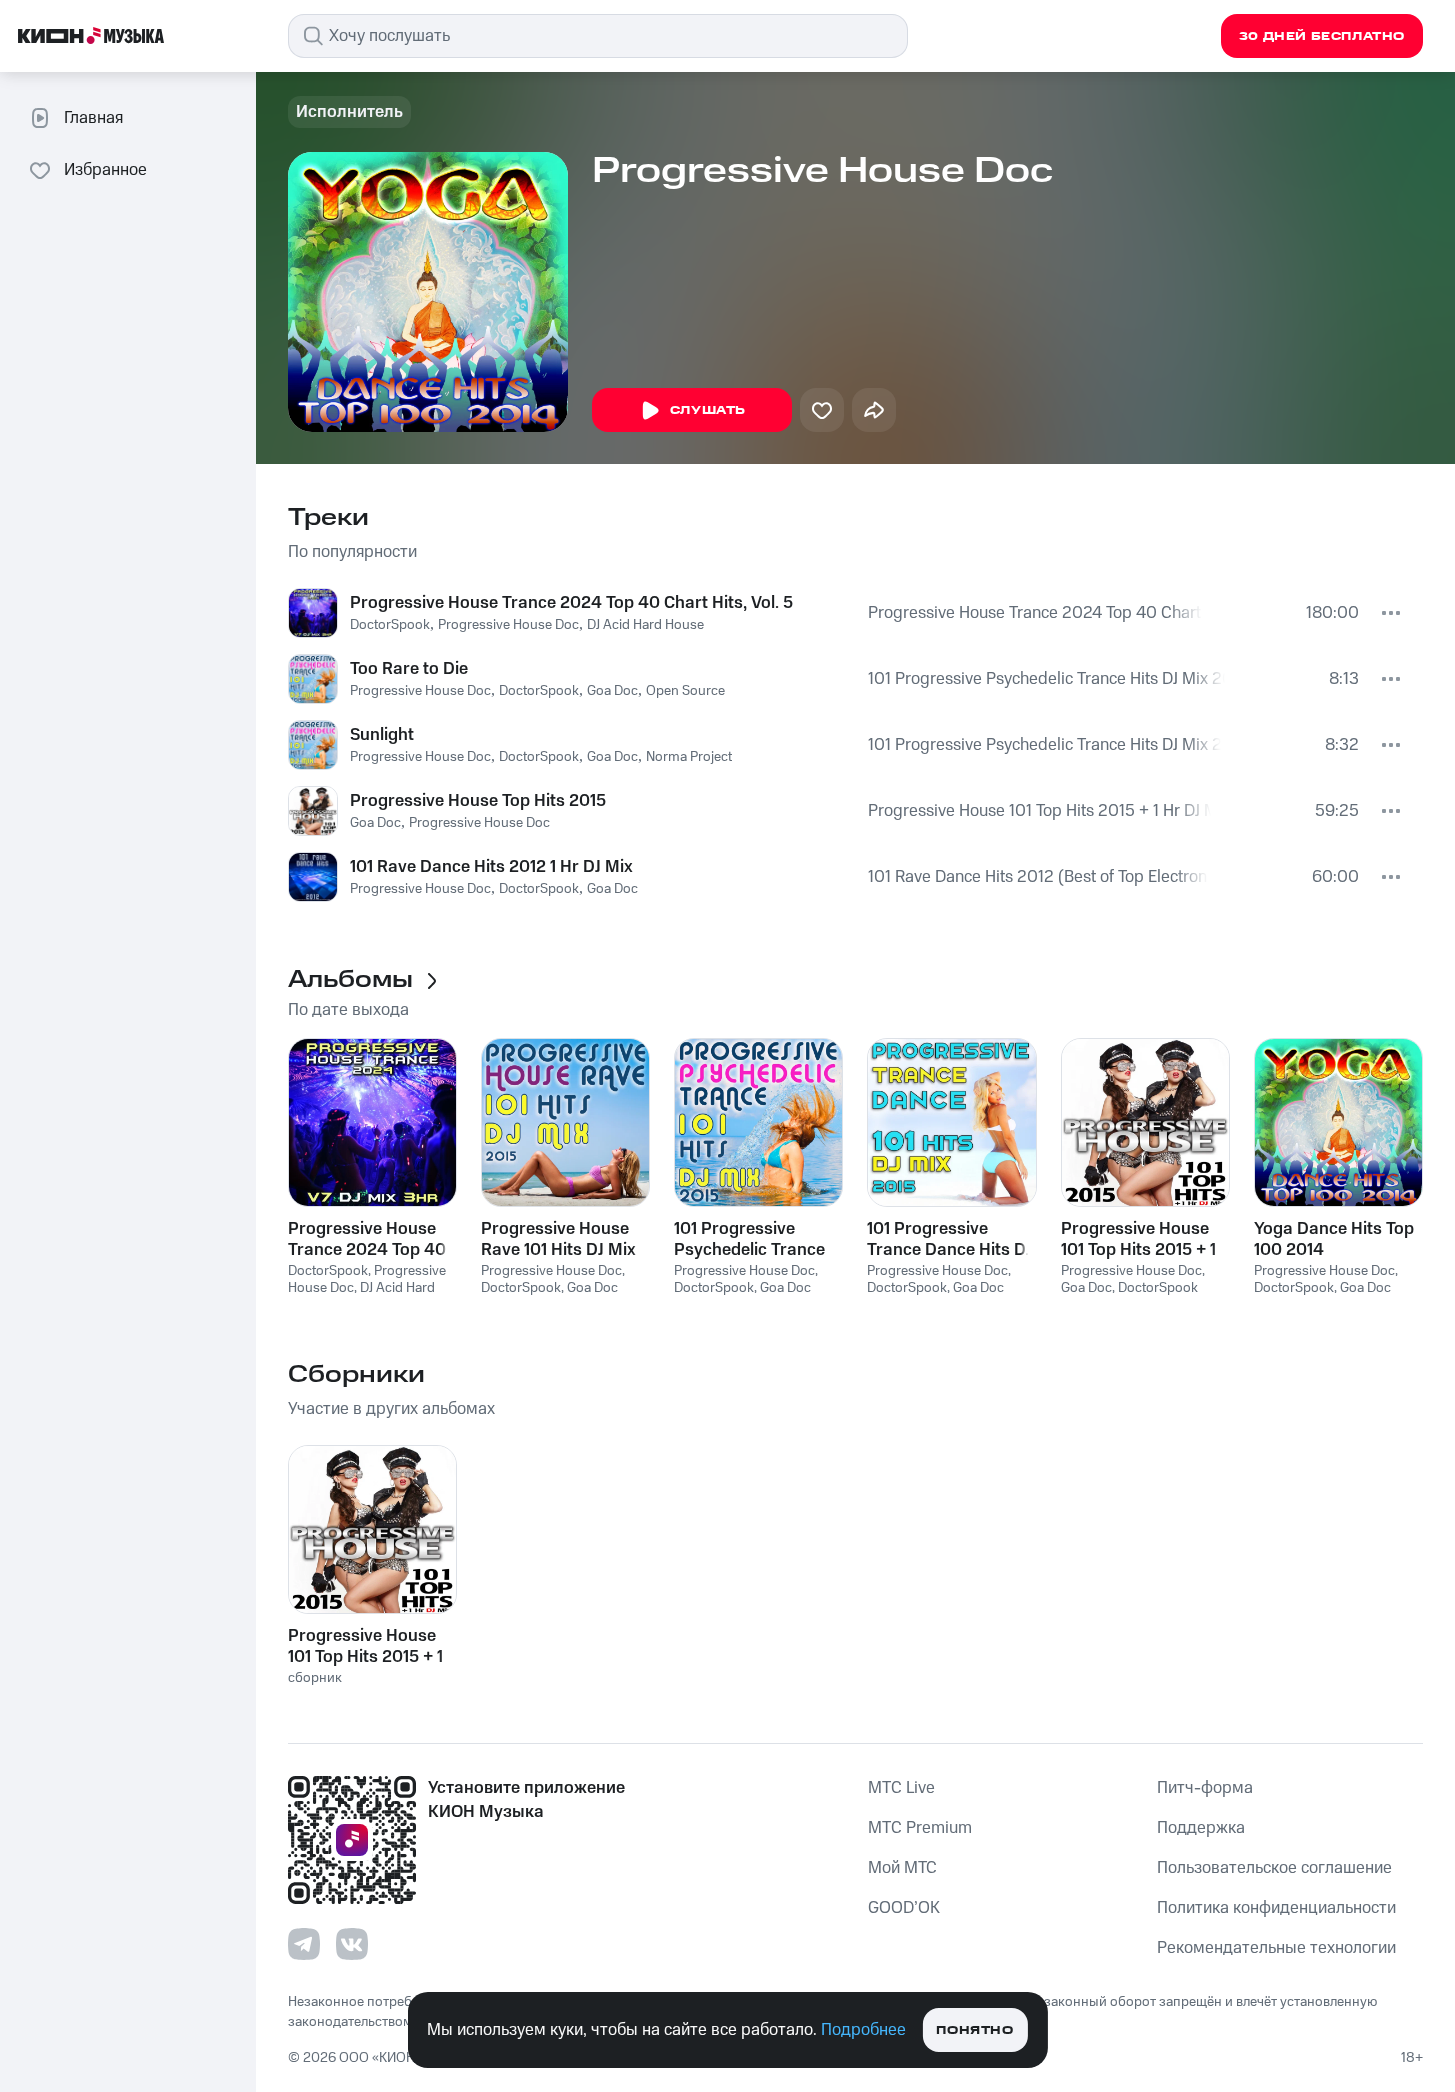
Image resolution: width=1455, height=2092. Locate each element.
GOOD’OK (904, 1908)
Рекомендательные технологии (1276, 1948)
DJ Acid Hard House (645, 625)
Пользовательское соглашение (1274, 1868)
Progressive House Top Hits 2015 (478, 801)
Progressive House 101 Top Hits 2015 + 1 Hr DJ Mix (1040, 811)
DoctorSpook (390, 625)
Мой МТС (902, 1868)
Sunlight (382, 735)
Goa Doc (612, 691)
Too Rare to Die (409, 669)
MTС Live (901, 1788)
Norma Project (689, 757)
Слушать (708, 410)
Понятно (974, 2030)
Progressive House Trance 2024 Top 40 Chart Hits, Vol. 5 (571, 603)
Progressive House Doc (508, 625)
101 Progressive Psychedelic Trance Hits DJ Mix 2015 (1047, 679)
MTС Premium (920, 1828)
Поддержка (1201, 1828)
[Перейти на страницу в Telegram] (304, 1944)
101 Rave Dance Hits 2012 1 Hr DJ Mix (491, 867)
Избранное (105, 170)
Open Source (685, 691)
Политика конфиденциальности (1276, 1908)
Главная (93, 118)
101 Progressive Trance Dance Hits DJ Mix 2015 (949, 1239)
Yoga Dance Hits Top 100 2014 (1334, 1239)
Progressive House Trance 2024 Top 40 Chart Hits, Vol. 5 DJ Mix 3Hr (1035, 613)
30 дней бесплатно (1322, 36)
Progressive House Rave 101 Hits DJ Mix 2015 (558, 1239)
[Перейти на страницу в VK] (352, 1944)
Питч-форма (1205, 1788)
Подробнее (863, 2030)
